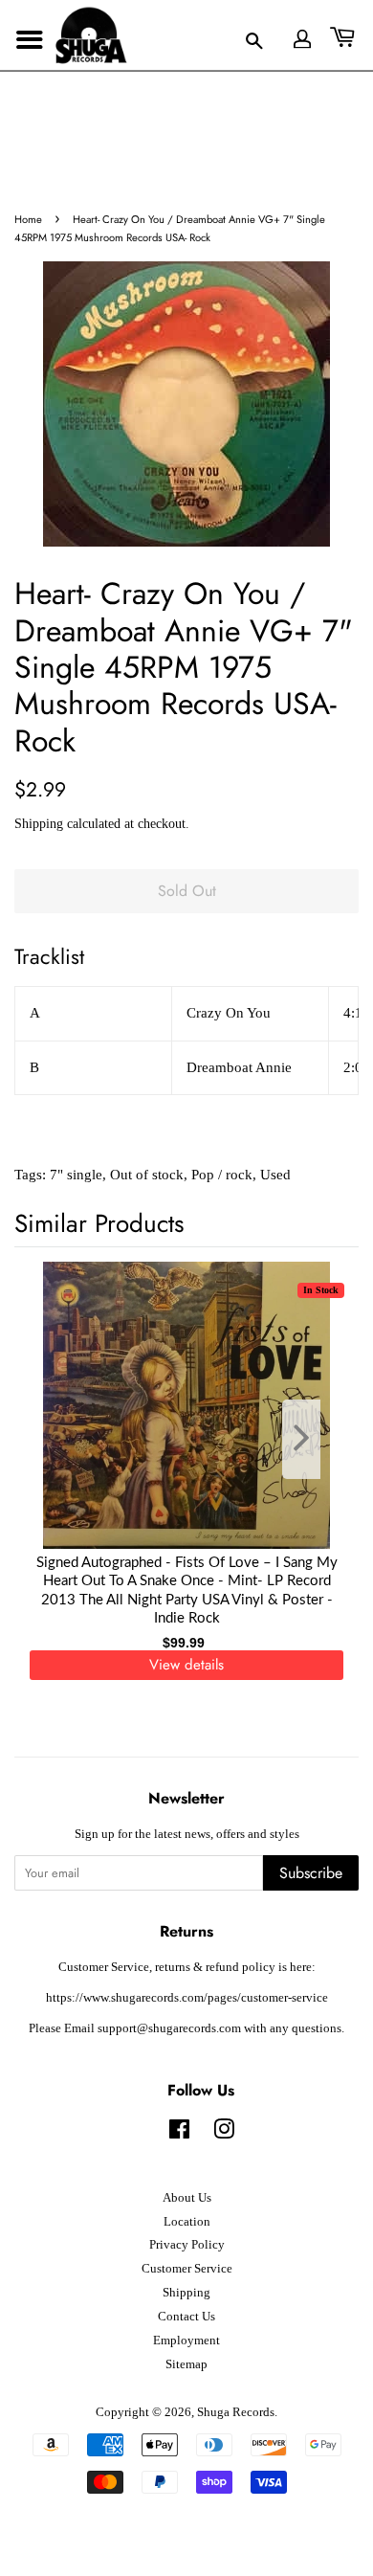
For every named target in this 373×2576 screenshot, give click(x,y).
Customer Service (187, 2269)
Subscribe (311, 1873)
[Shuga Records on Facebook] (179, 2134)
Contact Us (186, 2317)
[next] (313, 1439)
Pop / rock (222, 1175)
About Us (187, 2198)
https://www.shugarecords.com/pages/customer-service (187, 1998)
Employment (186, 2341)
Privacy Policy (187, 2245)
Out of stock (147, 1175)
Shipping (39, 824)
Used (275, 1175)
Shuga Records (236, 2412)
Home (28, 219)
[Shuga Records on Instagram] (224, 2134)
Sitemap (186, 2364)
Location (187, 2222)
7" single (76, 1175)
